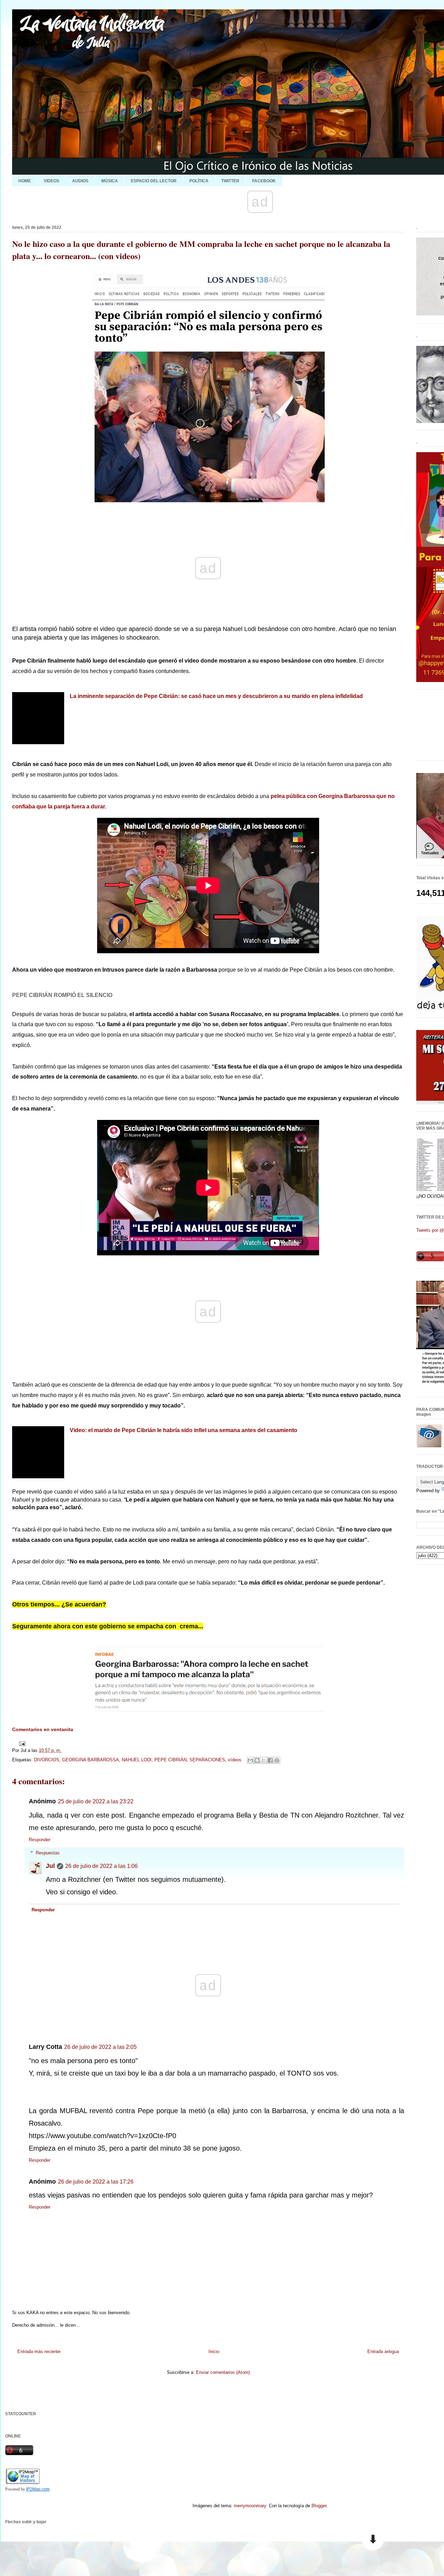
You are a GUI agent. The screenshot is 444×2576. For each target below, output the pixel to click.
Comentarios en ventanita (43, 1729)
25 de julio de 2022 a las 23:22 (96, 1801)
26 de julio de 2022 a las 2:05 (100, 2047)
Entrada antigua (383, 2351)
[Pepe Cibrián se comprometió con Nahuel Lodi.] (38, 1452)
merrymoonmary (250, 2506)
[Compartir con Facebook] (270, 1760)
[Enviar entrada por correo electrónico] (21, 1743)
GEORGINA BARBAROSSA (91, 1760)
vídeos (235, 1760)
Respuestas (48, 1853)
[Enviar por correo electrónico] (250, 1760)
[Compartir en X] (264, 1760)
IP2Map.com (38, 2489)
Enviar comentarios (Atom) (223, 2372)
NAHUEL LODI (137, 1760)
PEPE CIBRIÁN (170, 1760)
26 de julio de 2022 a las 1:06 (101, 1866)
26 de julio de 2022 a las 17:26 (96, 2182)
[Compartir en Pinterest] (277, 1760)
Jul (50, 1866)
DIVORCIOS (47, 1760)
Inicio (214, 2351)
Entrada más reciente (39, 2351)
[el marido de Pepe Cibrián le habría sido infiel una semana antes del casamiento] (38, 718)
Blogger (319, 2506)
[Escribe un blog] (257, 1760)
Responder (40, 1840)
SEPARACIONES (207, 1760)
